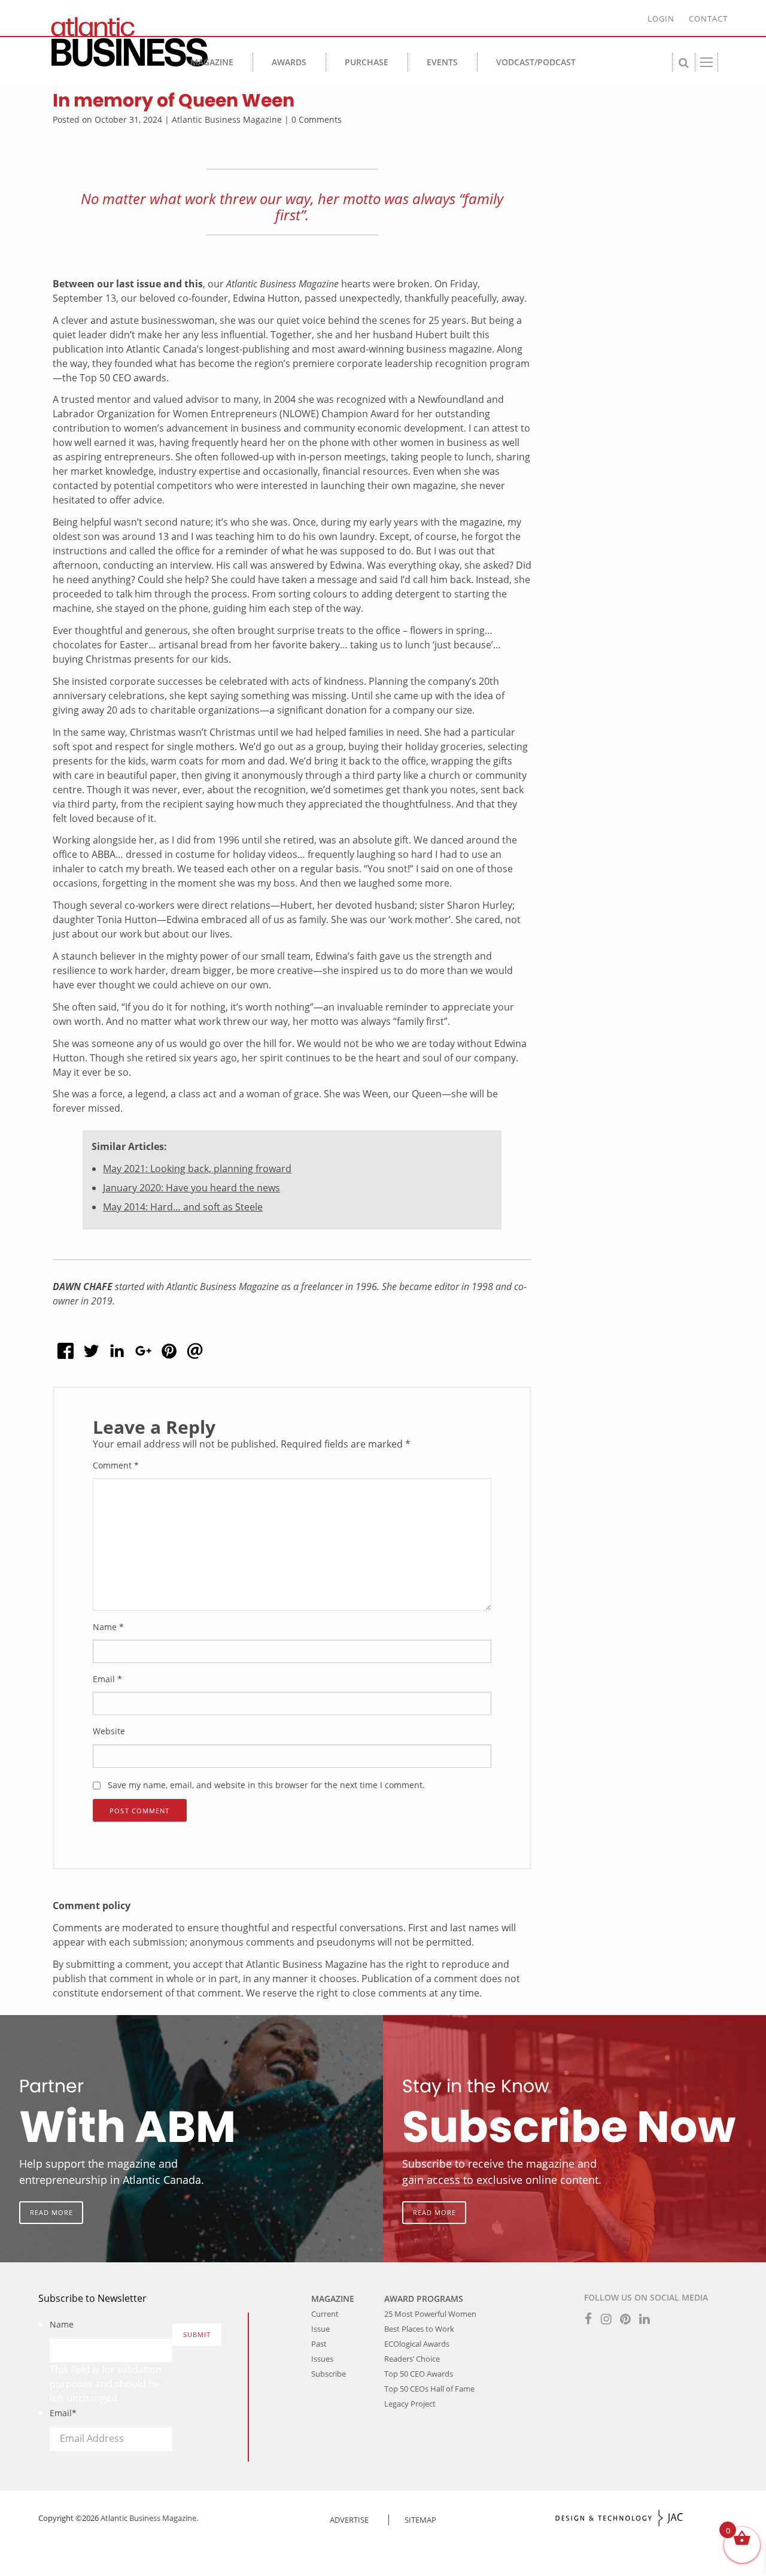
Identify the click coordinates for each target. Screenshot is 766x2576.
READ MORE (51, 2212)
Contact (708, 19)
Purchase (367, 62)
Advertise (349, 2520)
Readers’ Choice (412, 2359)
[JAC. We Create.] (619, 2518)
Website (109, 1732)
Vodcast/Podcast (536, 62)
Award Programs (424, 2299)
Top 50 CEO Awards (419, 2374)
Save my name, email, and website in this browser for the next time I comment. (266, 1785)
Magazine (212, 62)
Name (108, 1627)
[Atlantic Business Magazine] (124, 42)
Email (107, 1679)
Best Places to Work (419, 2329)
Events (442, 62)
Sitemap (420, 2520)
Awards (289, 62)
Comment (116, 1465)
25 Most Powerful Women (430, 2314)
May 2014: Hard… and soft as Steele (183, 1207)
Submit (197, 2334)
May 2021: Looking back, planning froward (197, 1169)
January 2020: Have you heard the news (191, 1188)
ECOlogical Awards (417, 2344)
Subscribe (329, 2374)
